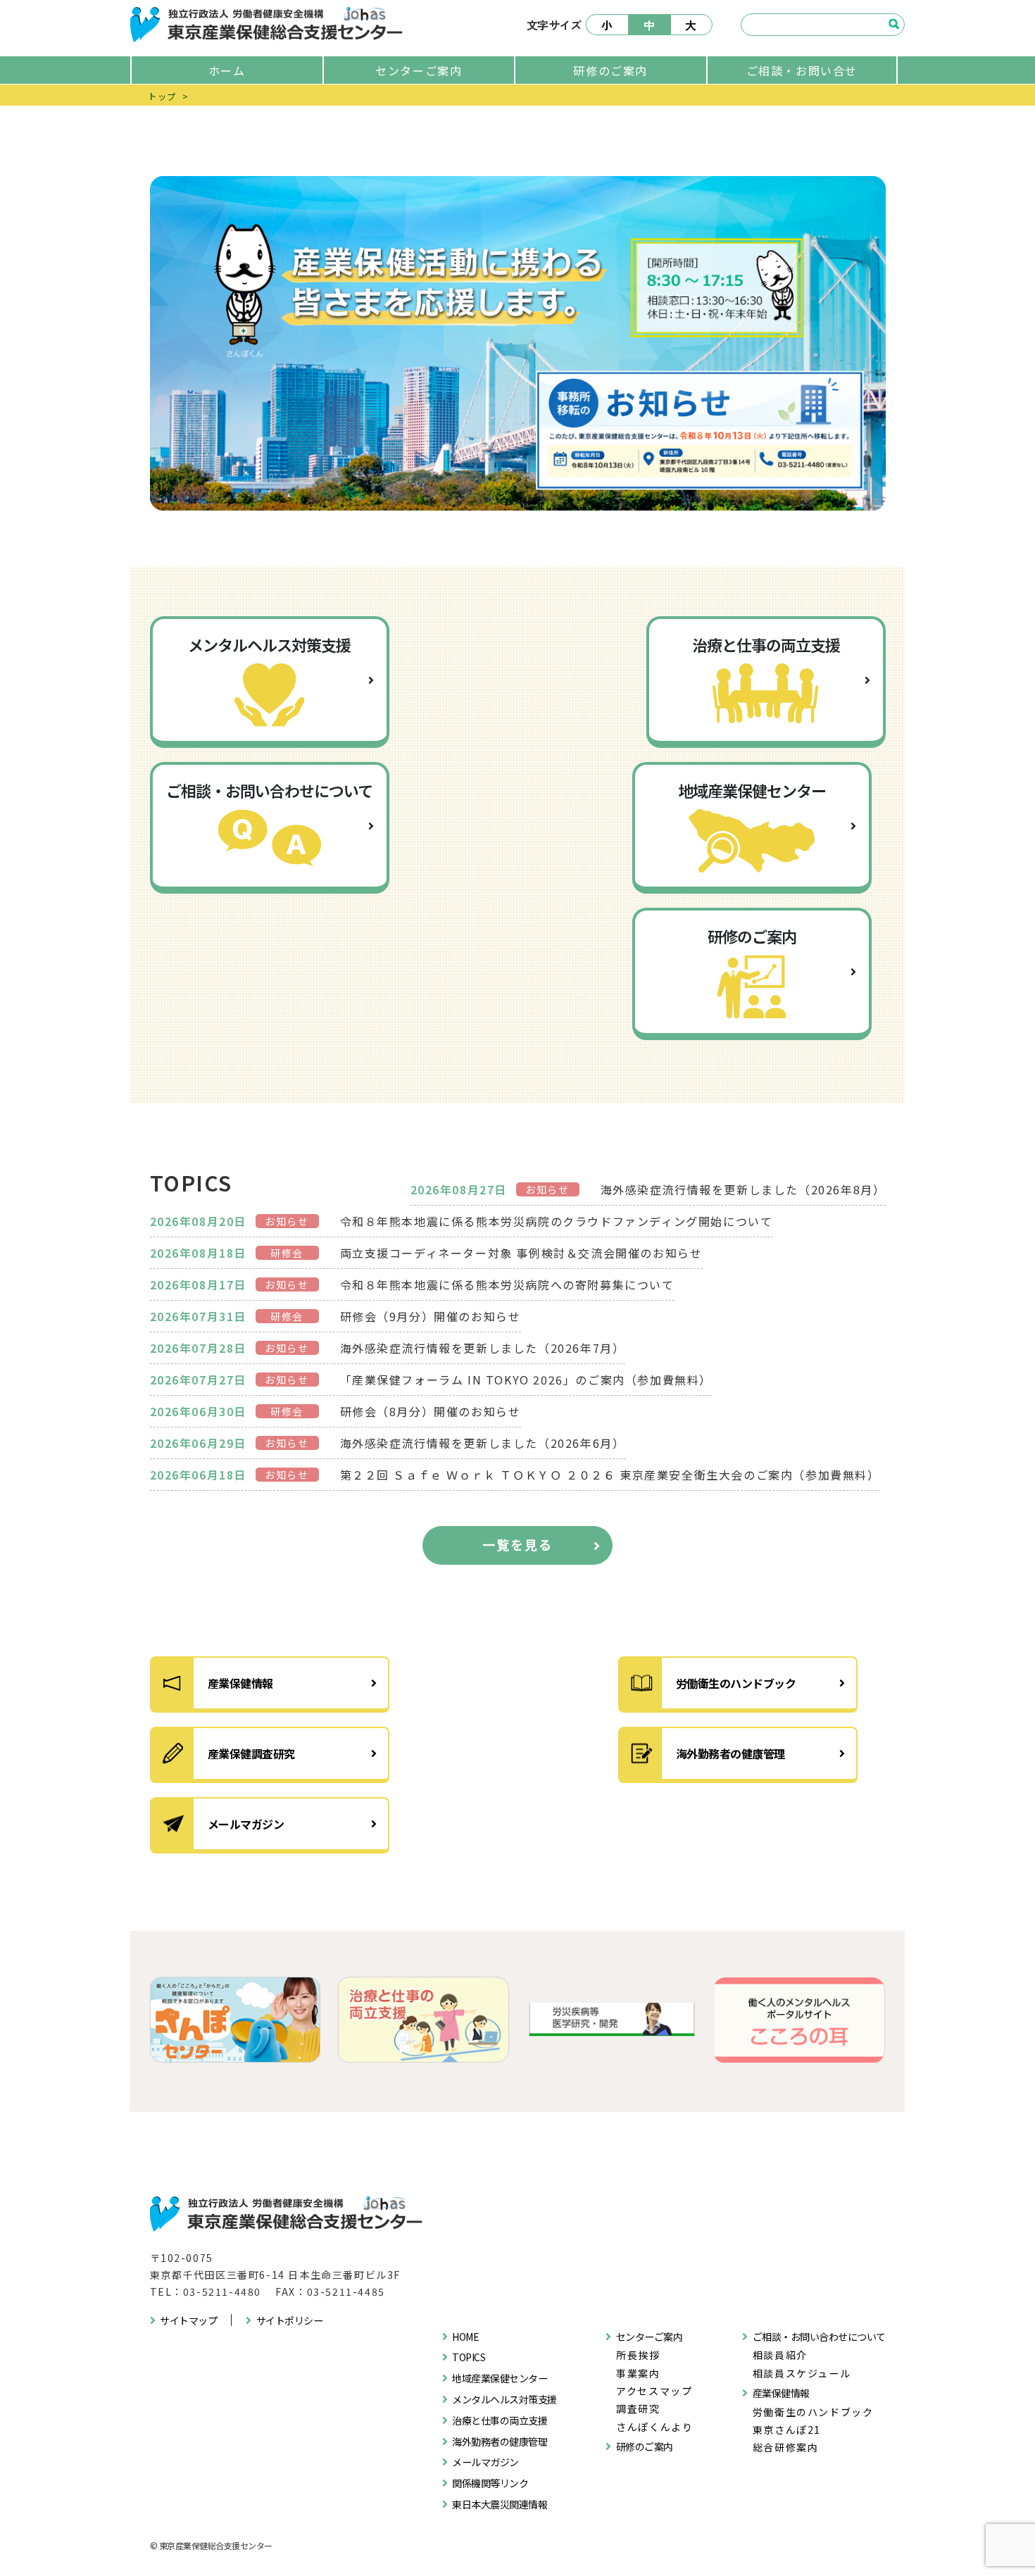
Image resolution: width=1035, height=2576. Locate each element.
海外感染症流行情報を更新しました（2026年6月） (483, 1443)
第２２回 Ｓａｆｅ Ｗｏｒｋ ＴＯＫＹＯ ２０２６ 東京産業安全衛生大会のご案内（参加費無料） (610, 1475)
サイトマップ (188, 2320)
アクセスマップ (654, 2391)
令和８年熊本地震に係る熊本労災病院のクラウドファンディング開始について (557, 1221)
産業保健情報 (240, 1683)
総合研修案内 (786, 2447)
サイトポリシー (290, 2320)
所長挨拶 (638, 2355)
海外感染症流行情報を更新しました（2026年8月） (743, 1189)
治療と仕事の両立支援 (500, 2420)
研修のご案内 (610, 70)
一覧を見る (517, 1544)
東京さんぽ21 (787, 2430)
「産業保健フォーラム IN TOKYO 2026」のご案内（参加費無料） (526, 1380)
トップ (162, 96)
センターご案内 (419, 70)
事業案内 (638, 2373)
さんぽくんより (654, 2427)
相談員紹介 (780, 2355)
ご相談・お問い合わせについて (819, 2337)
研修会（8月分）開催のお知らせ (431, 1411)
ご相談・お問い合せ (802, 70)
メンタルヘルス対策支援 (504, 2399)
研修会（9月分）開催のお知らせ (431, 1316)
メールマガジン (246, 1824)
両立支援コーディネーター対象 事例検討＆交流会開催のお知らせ (521, 1253)
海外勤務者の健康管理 (730, 1753)
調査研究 (638, 2408)
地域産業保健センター (500, 2378)
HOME (465, 2337)
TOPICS (469, 2357)
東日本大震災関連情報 (500, 2504)
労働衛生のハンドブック (736, 1683)
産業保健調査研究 (251, 1753)
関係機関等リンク (490, 2483)
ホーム (227, 70)
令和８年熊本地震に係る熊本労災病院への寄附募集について (507, 1284)
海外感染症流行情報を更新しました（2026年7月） (483, 1348)
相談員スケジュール (802, 2373)
